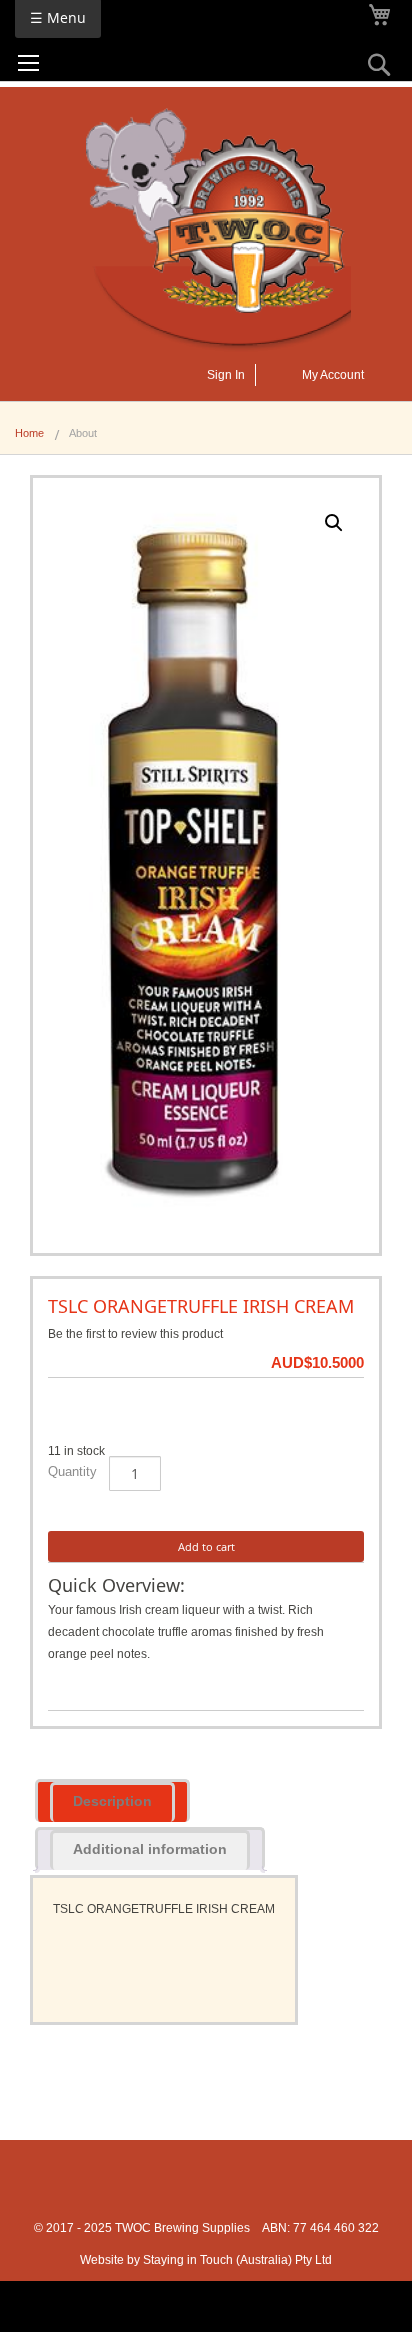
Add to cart (206, 1546)
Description (112, 1801)
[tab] (112, 1800)
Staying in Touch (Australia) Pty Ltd (237, 2260)
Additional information (150, 1849)
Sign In (226, 375)
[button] (334, 523)
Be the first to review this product (135, 1334)
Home (29, 433)
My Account (333, 375)
